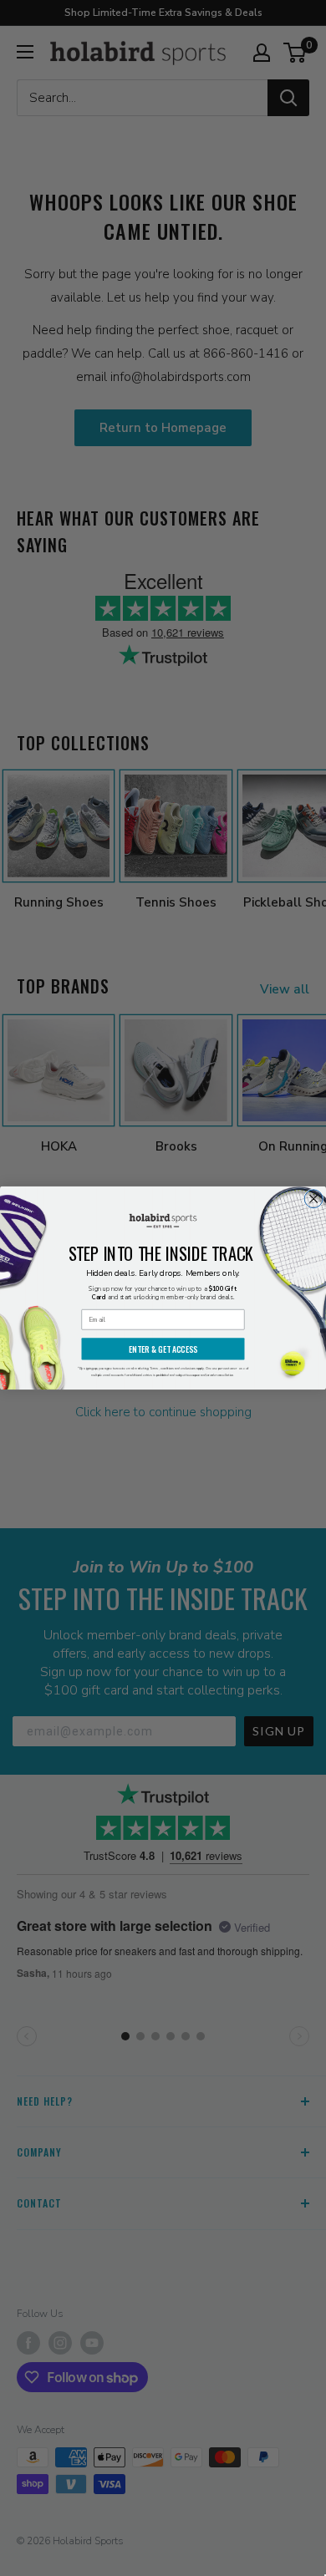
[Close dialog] (313, 1199)
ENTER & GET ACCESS (163, 1349)
